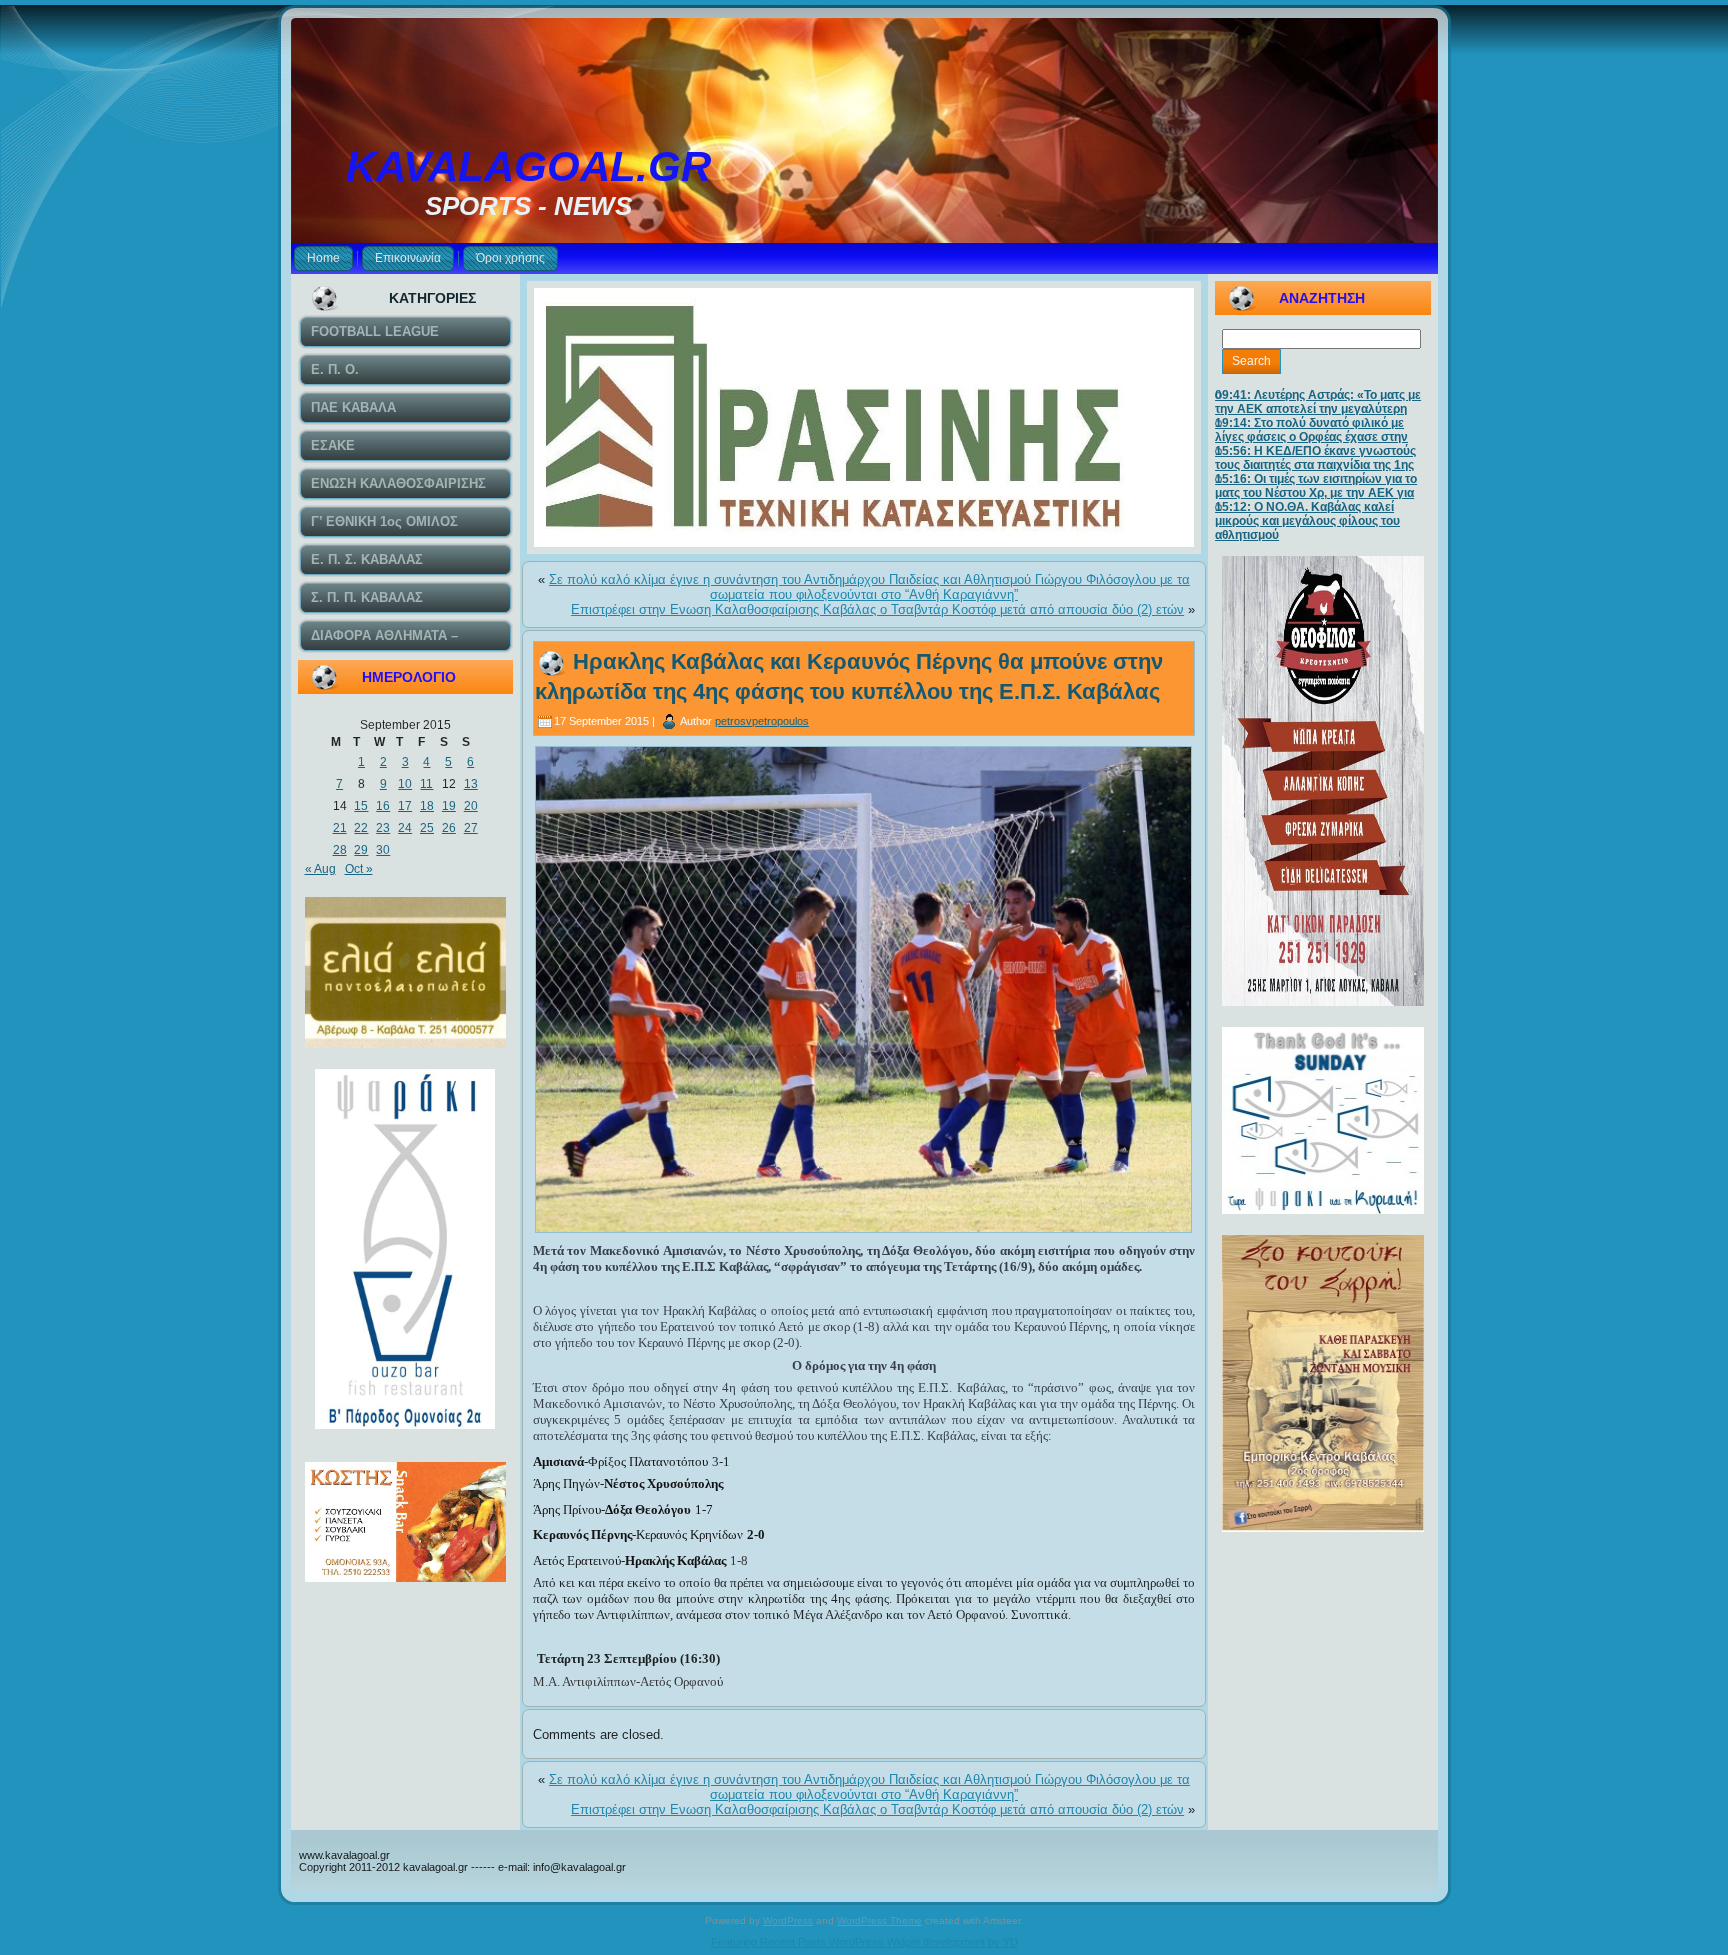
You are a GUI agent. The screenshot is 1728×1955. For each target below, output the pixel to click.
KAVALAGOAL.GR (528, 166)
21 (340, 828)
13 (471, 784)
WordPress (788, 1920)
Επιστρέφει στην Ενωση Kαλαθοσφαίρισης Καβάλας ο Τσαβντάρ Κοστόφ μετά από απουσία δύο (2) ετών (877, 609)
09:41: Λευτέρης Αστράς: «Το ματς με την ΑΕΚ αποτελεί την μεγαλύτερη (1318, 402)
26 (449, 828)
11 (426, 784)
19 (449, 806)
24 (405, 828)
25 (427, 828)
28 (340, 850)
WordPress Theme (879, 1920)
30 (383, 850)
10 (405, 784)
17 (405, 806)
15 (361, 806)
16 (383, 806)
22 (361, 828)
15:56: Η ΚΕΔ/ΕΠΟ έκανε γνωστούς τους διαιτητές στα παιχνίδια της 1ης (1315, 458)
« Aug (320, 869)
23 (383, 828)
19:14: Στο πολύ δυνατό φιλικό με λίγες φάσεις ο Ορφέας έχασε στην (1311, 430)
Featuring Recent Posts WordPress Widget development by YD (864, 1942)
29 (361, 850)
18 (427, 806)
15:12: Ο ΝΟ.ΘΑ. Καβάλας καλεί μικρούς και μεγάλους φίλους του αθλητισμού (1307, 521)
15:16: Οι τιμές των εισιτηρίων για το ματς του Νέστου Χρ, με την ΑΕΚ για (1316, 486)
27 (471, 828)
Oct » (359, 869)
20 (471, 806)
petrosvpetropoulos (762, 721)
